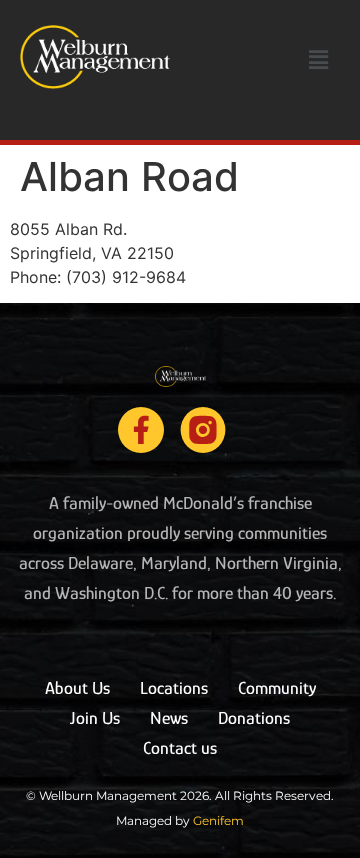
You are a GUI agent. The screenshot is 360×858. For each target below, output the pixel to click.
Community (277, 688)
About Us (77, 688)
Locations (174, 688)
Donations (254, 718)
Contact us (180, 748)
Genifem (218, 820)
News (169, 718)
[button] (318, 59)
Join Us (95, 718)
